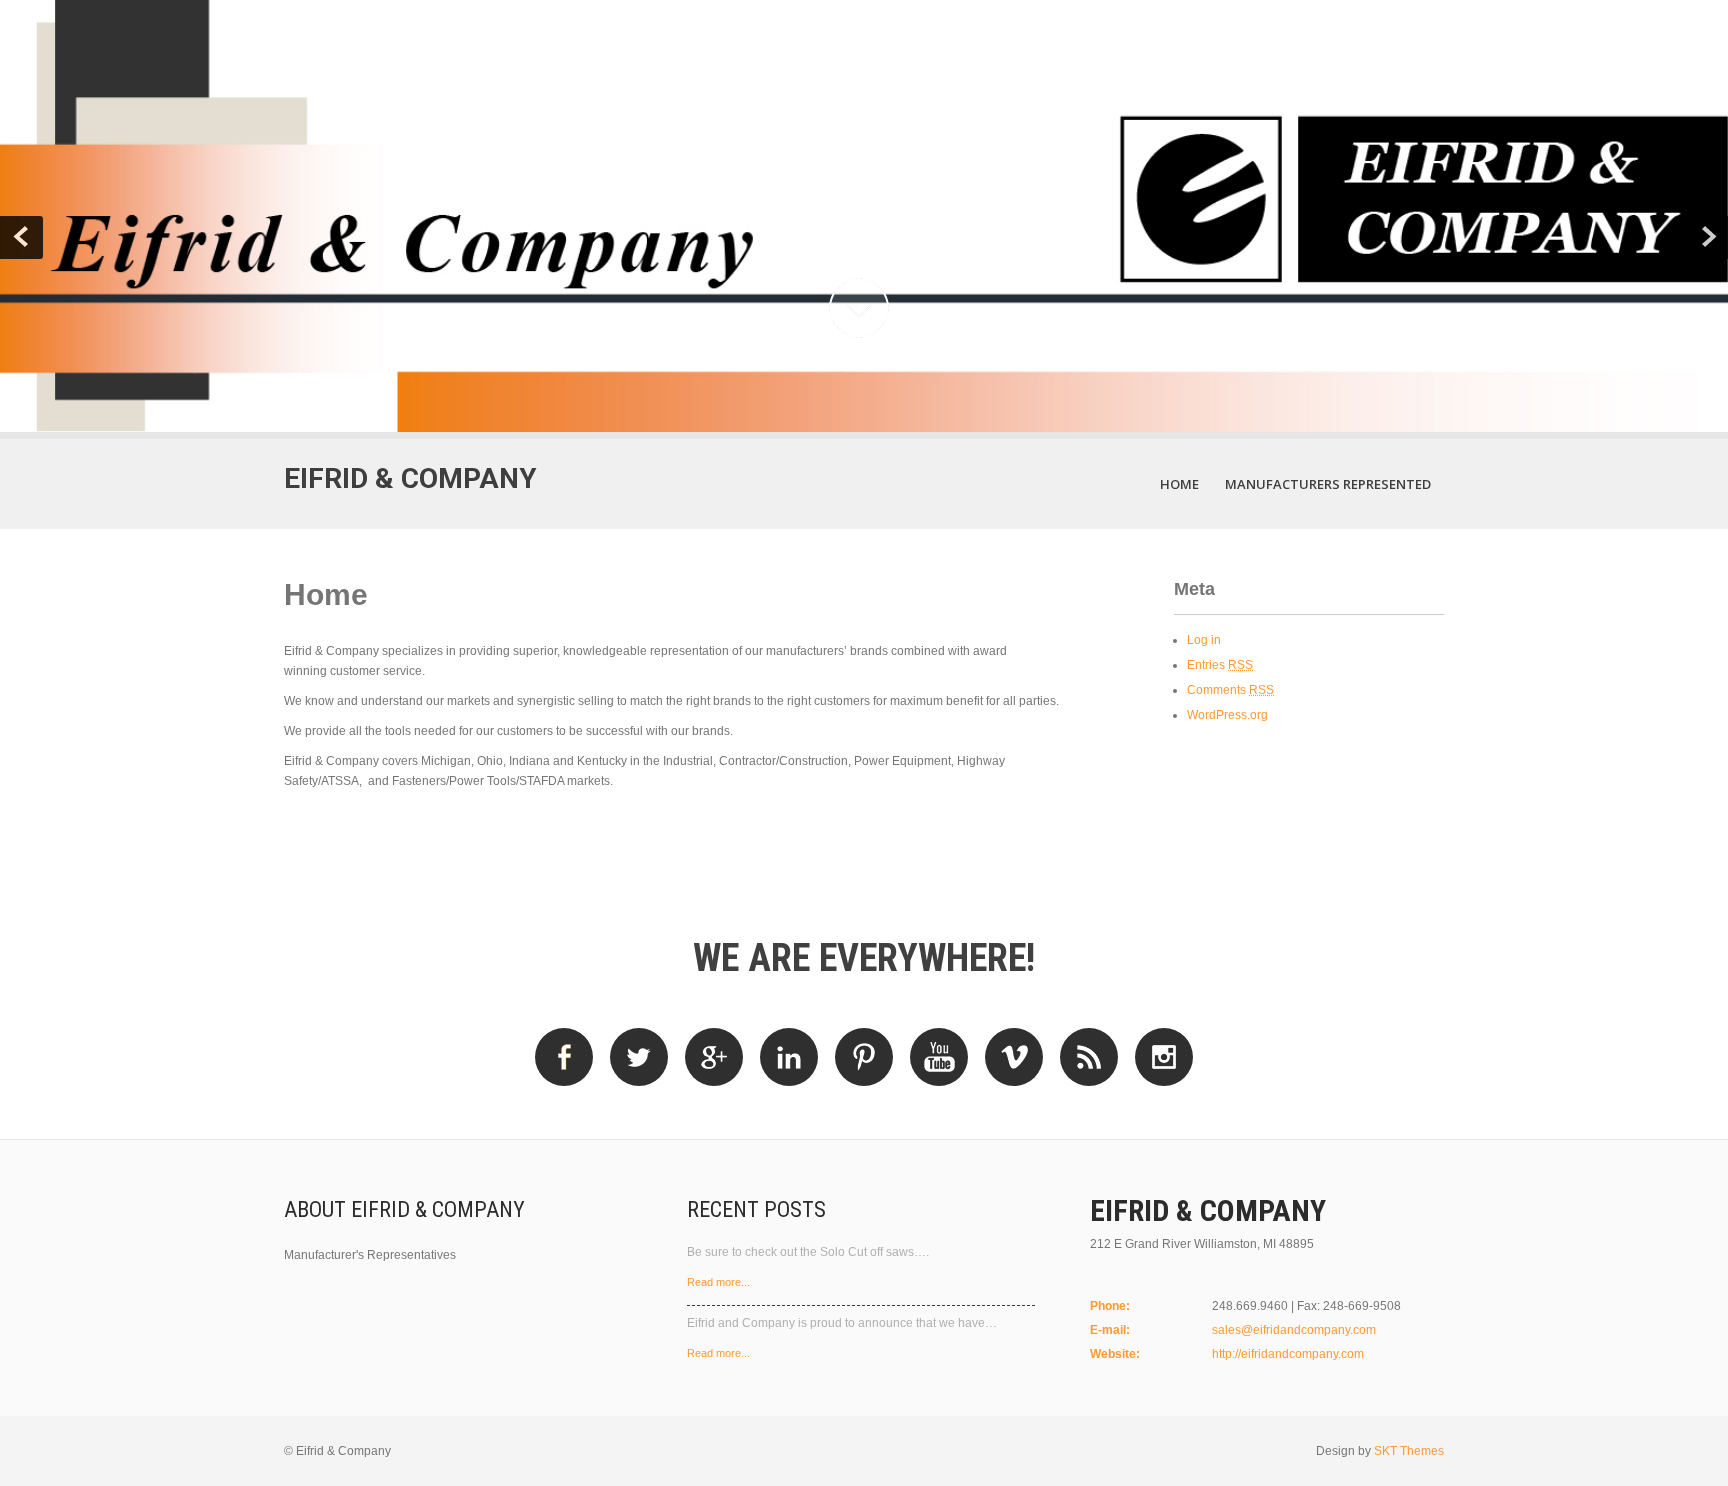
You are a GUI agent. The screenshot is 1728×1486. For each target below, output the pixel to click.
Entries (1220, 665)
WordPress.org (1227, 715)
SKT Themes (1409, 1451)
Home (1179, 484)
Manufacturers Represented (1328, 484)
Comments (1230, 690)
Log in (1204, 640)
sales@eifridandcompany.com (1294, 1330)
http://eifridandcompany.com (1288, 1354)
